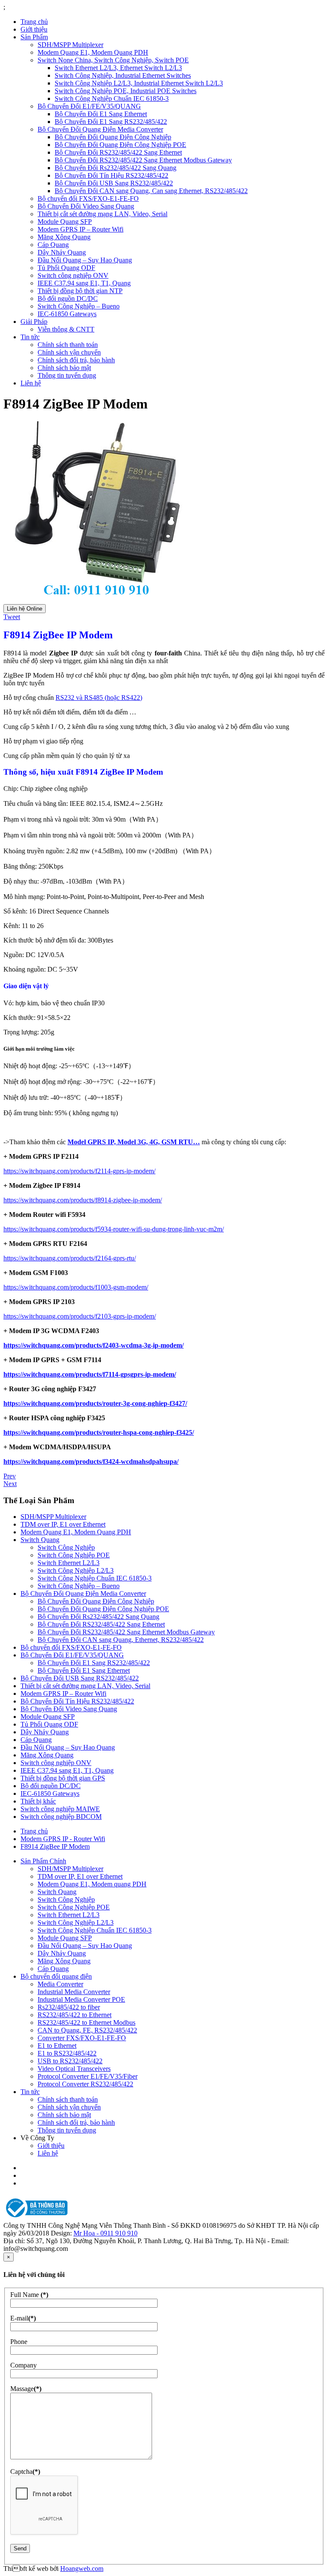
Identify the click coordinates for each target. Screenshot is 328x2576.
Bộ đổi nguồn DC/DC (68, 298)
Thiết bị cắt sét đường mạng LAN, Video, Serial (102, 214)
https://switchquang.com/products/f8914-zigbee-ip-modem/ (83, 1200)
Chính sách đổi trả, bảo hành (76, 360)
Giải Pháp (34, 322)
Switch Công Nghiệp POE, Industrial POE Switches (126, 91)
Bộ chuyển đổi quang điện (56, 1976)
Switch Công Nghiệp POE (74, 1555)
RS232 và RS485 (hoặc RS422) (99, 698)
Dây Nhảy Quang (62, 252)
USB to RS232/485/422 (70, 2061)
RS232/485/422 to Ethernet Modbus (86, 2022)
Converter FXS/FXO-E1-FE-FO (82, 2038)
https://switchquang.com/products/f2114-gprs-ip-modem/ (79, 1171)
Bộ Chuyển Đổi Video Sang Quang (86, 206)
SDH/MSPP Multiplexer (70, 45)
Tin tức (30, 337)
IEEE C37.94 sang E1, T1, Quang (84, 283)
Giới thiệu (34, 29)
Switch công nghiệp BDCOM (61, 1817)
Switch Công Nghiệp (66, 1547)
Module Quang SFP (65, 222)
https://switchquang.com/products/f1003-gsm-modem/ (76, 1287)
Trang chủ (34, 22)
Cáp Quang (53, 245)
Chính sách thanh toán (68, 345)
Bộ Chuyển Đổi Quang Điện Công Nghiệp (113, 137)
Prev (10, 1476)
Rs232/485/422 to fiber (69, 2007)
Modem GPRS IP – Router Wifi (81, 229)
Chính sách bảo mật (64, 368)
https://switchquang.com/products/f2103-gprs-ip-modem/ (80, 1316)
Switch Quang (40, 1540)
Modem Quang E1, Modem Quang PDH (93, 52)
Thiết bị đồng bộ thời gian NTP (80, 291)
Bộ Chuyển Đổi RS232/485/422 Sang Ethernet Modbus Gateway (143, 160)
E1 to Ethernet (57, 2046)
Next (10, 1484)
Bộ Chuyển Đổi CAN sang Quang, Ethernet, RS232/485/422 (121, 1640)
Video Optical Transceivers (74, 2069)
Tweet (12, 617)
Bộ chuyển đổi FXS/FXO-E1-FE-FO (88, 198)
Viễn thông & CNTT (66, 329)
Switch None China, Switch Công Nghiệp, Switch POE (113, 60)
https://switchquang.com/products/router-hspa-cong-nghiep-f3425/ (99, 1432)
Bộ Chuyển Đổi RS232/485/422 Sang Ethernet (118, 152)
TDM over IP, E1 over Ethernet (63, 1524)
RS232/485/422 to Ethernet (75, 2015)
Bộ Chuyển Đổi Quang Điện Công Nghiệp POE (120, 145)
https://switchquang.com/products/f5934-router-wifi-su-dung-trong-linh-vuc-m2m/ (114, 1229)
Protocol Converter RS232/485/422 (85, 2084)
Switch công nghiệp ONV (73, 275)
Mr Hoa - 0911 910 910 (105, 2233)
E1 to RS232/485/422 (67, 2053)
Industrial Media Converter (74, 1992)
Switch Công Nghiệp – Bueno (79, 306)
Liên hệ (31, 383)
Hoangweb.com (82, 2569)
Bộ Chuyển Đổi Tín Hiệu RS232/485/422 (111, 175)
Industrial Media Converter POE (81, 1999)
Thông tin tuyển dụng (67, 375)
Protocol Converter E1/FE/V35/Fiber (88, 2076)
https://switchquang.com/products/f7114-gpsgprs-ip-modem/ (90, 1374)
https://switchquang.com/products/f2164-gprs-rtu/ (70, 1258)
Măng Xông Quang (64, 237)
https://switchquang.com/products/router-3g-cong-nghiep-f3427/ (95, 1403)
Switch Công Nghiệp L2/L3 (76, 1570)
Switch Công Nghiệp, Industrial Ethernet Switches (123, 75)
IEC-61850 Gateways (67, 314)
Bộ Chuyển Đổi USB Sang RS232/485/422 (114, 183)
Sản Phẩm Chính (43, 1861)
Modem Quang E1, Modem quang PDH (92, 1884)
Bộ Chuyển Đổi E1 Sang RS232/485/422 (111, 122)
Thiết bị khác (38, 1801)
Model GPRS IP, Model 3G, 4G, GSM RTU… (134, 1142)
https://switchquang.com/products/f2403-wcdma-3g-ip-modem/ (94, 1345)
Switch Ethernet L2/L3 (69, 1563)
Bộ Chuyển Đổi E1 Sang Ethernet (101, 114)
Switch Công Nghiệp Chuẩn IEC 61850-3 (112, 98)
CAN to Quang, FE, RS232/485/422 (87, 2030)
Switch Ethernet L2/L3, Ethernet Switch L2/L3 (118, 68)
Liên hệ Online (25, 609)
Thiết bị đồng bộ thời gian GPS (63, 1778)
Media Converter (60, 1984)
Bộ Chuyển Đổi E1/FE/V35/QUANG (89, 106)
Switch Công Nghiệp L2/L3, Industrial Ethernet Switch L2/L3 (139, 83)
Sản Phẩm (34, 37)
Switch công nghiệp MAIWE (60, 1809)
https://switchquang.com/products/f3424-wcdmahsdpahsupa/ (91, 1461)
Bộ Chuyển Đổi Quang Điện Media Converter (100, 129)
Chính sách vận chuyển (69, 352)
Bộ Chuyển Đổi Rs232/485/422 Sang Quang (116, 168)
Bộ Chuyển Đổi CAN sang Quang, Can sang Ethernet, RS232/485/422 (151, 191)
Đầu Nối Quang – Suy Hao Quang (85, 260)
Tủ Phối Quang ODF (66, 268)
